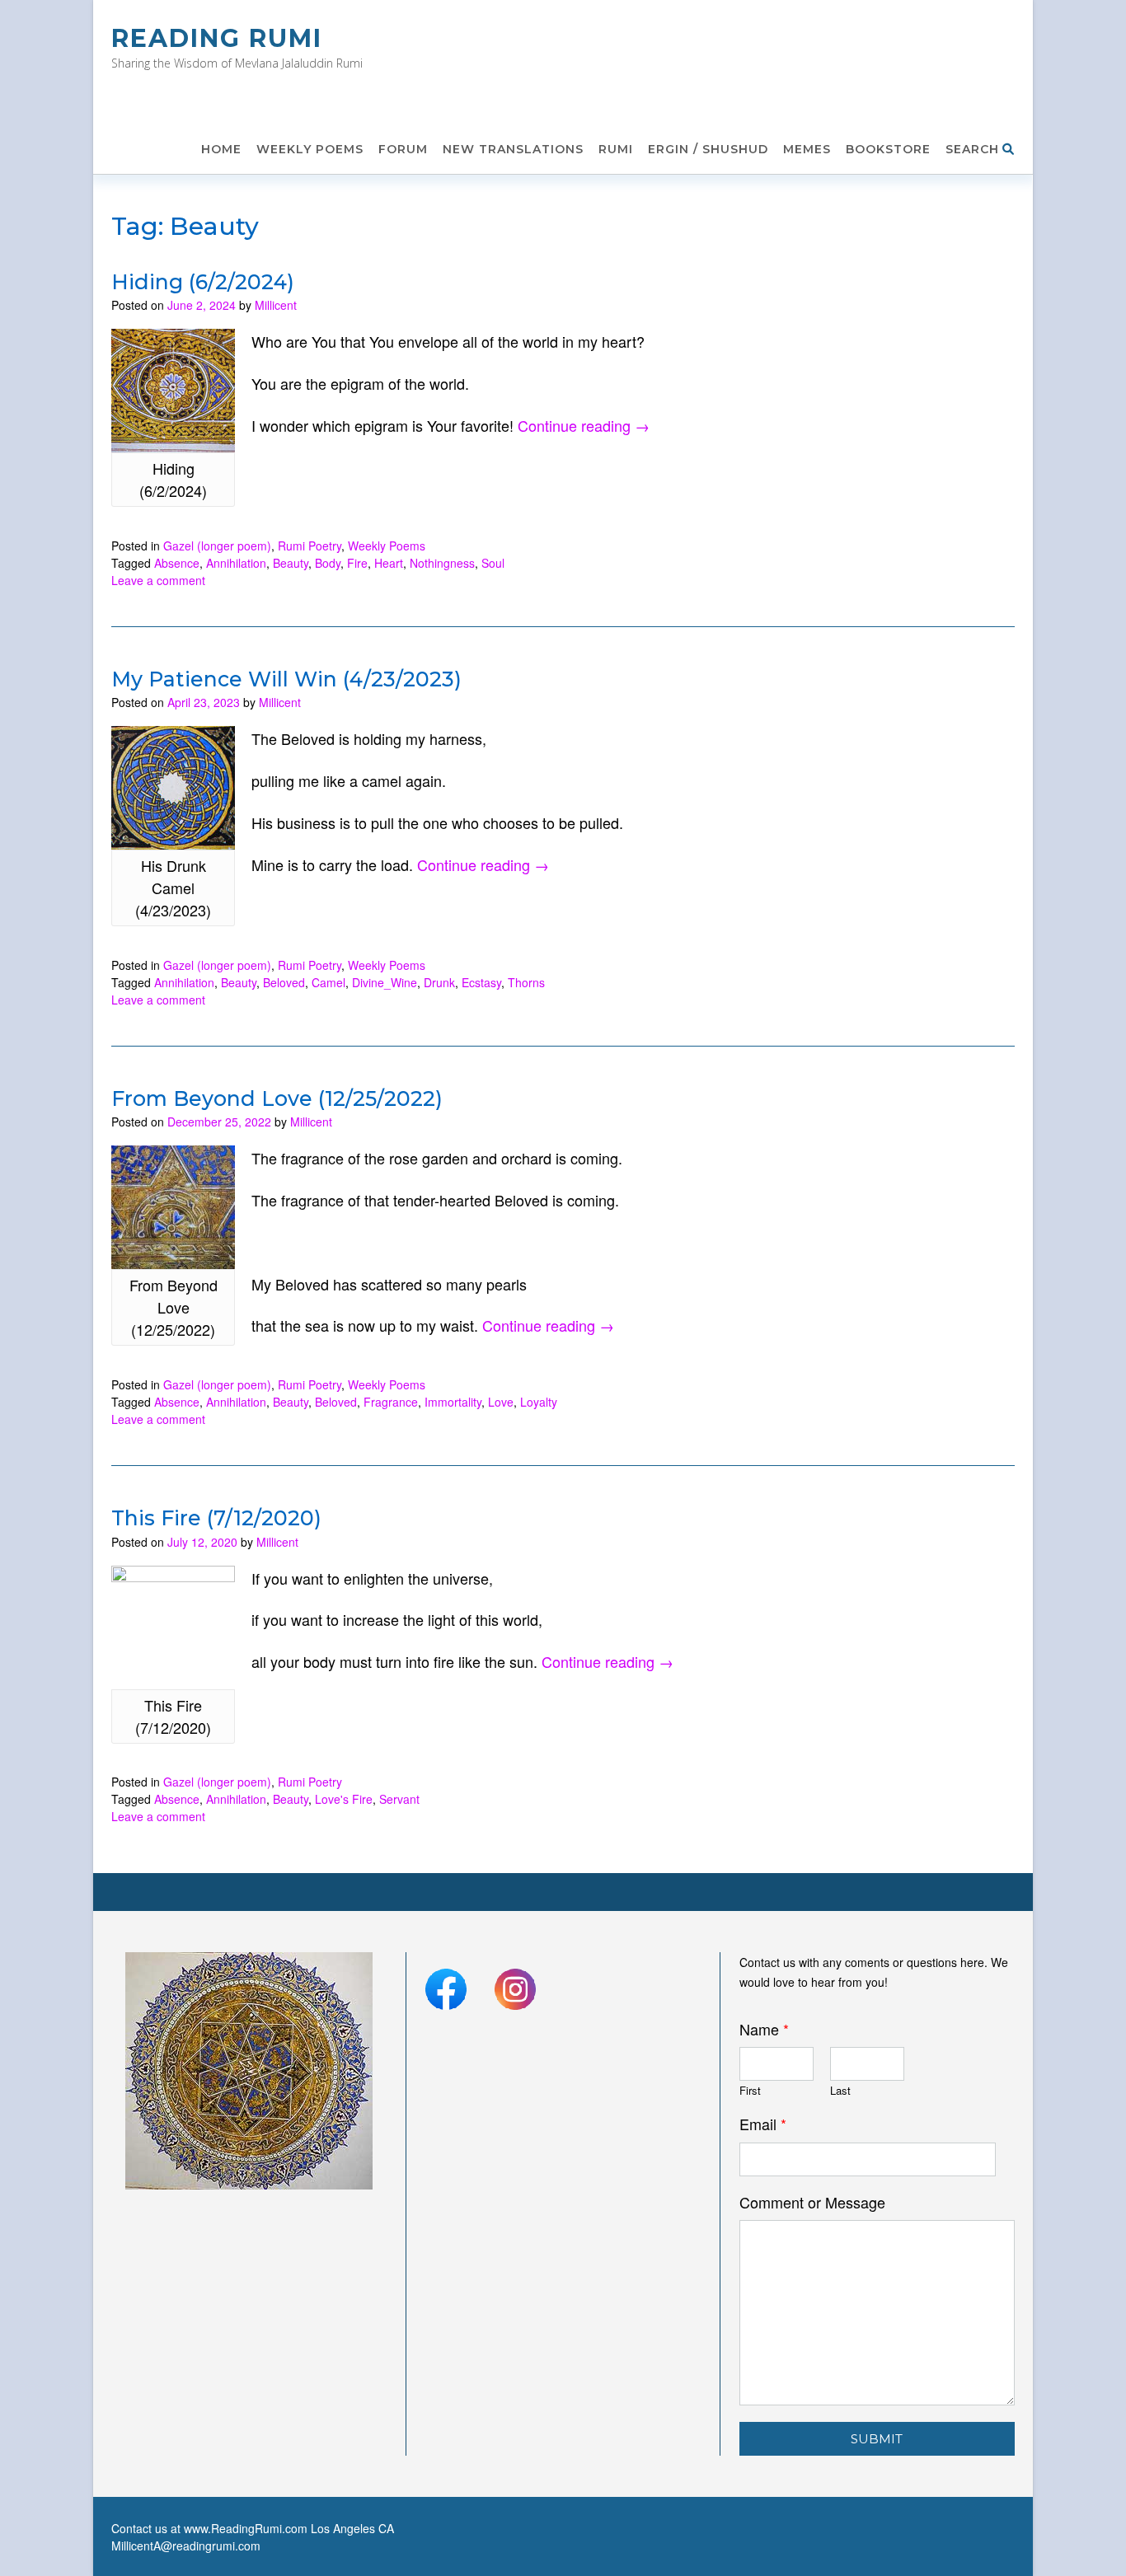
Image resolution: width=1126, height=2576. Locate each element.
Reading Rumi (217, 38)
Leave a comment (158, 580)
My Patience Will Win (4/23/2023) (286, 679)
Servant (399, 1799)
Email (763, 2124)
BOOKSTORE (888, 149)
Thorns (526, 982)
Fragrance (391, 1402)
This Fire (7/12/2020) (216, 1518)
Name (764, 2029)
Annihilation (236, 563)
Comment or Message (812, 2202)
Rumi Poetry (310, 546)
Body (328, 563)
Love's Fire (344, 1799)
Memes (807, 149)
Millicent (276, 305)
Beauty (291, 563)
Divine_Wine (385, 982)
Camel (328, 982)
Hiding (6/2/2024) (203, 282)
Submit (877, 2439)
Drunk (439, 982)
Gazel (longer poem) (217, 546)
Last (840, 2091)
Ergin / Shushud (708, 149)
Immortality (453, 1402)
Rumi (616, 149)
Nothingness (442, 563)
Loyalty (539, 1402)
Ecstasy (481, 982)
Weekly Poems (310, 149)
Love (501, 1402)
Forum (403, 149)
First (750, 2091)
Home (221, 149)
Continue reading (584, 425)
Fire (357, 563)
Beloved (284, 982)
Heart (389, 563)
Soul (493, 563)
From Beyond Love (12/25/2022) (277, 1098)
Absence (177, 563)
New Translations (513, 149)
